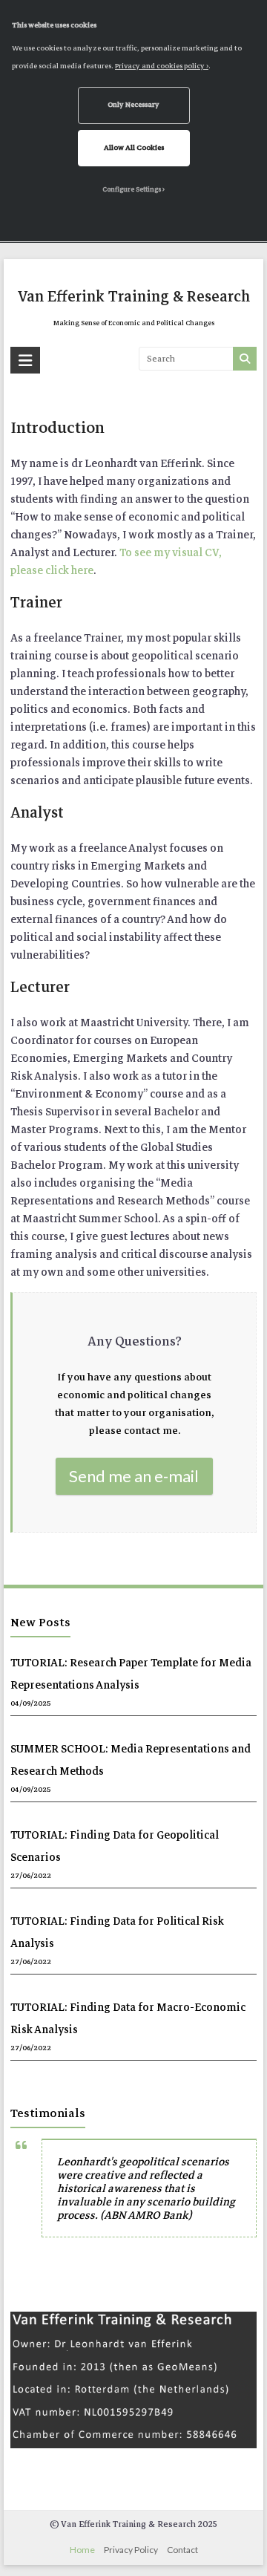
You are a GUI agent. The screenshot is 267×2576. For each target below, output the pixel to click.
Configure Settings (132, 189)
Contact (182, 2550)
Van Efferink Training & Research (134, 297)
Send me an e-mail (134, 1476)
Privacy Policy (131, 2550)
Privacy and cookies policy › (162, 66)
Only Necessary (133, 105)
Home (82, 2550)
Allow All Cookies (134, 148)
